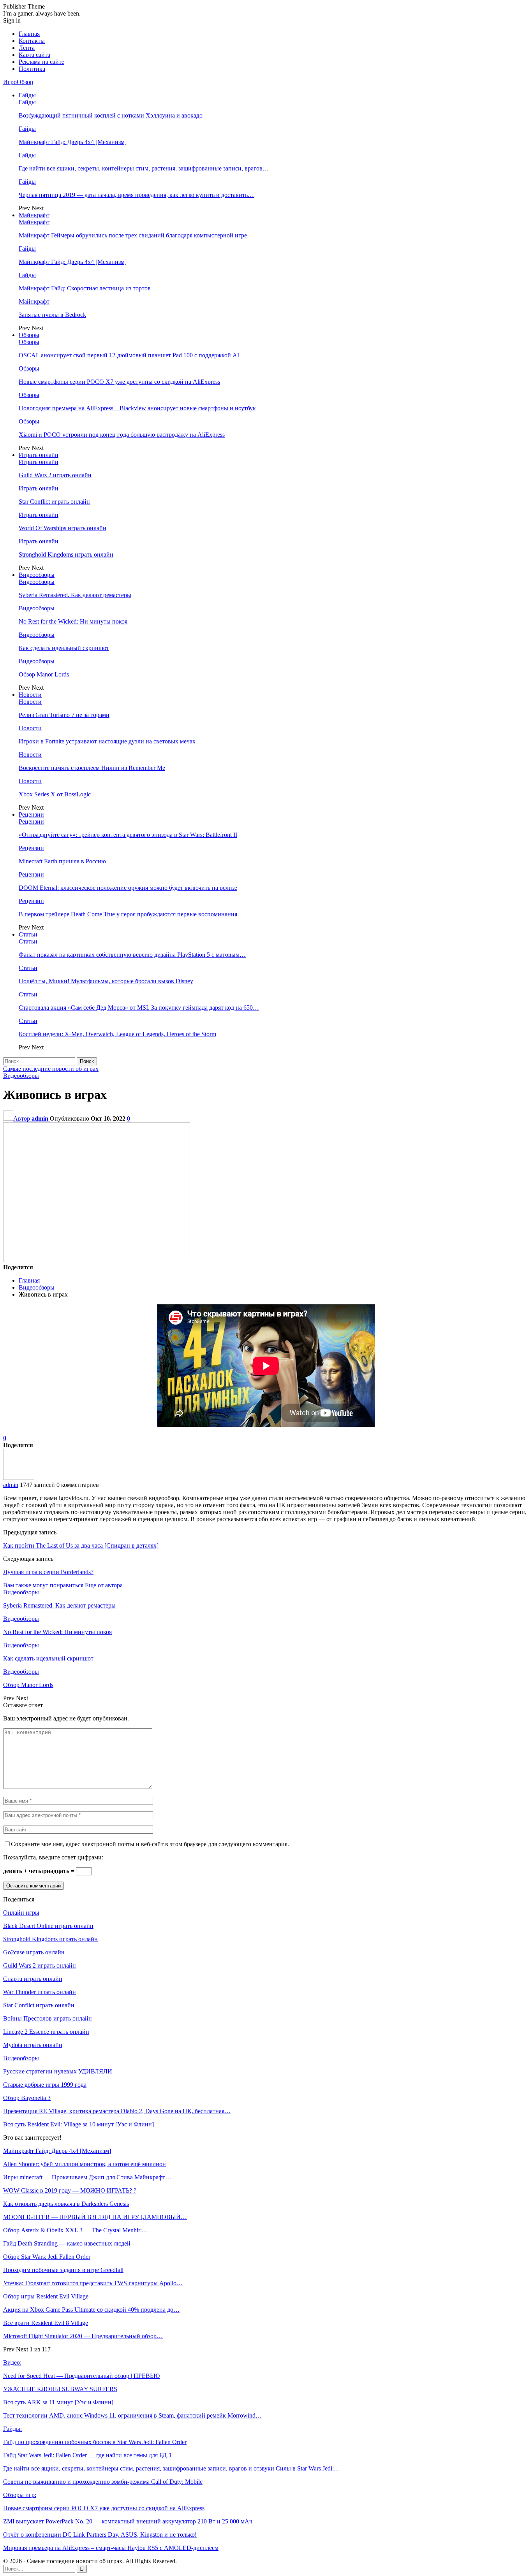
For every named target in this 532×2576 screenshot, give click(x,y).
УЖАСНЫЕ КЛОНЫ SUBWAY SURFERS (60, 2389)
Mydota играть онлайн (33, 2045)
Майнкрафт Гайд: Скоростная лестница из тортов (85, 288)
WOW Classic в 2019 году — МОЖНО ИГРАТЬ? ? (70, 2190)
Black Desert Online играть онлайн (48, 1926)
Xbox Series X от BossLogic (55, 794)
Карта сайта (34, 55)
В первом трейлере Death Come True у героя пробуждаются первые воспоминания (128, 914)
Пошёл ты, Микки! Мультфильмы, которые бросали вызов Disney (106, 981)
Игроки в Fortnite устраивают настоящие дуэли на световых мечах (107, 741)
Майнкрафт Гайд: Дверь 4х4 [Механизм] (73, 142)
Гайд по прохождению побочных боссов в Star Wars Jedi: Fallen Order (95, 2442)
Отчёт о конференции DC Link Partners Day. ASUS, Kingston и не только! (100, 2535)
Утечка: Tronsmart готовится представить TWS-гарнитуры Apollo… (93, 2283)
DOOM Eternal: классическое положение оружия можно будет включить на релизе (128, 888)
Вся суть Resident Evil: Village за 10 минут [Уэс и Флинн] (78, 2124)
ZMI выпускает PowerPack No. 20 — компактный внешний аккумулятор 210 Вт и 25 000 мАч (128, 2521)
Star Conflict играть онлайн (54, 502)
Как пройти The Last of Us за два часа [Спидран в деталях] (81, 1545)
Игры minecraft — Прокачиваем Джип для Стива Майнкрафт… (87, 2177)
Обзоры (29, 335)
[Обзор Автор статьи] (19, 1478)
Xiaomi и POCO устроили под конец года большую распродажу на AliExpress (122, 435)
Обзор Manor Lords (44, 674)
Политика (32, 69)
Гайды (27, 95)
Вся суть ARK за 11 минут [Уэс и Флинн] (58, 2402)
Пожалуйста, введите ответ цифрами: (53, 1857)
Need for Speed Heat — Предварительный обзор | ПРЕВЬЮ (81, 2376)
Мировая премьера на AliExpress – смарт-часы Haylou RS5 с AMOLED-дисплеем (111, 2548)
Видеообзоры (37, 575)
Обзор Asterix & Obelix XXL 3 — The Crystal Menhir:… (76, 2230)
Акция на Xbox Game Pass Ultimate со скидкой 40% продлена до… (91, 2310)
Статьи (28, 934)
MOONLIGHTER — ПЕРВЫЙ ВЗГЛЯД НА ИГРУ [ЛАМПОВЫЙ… (95, 2217)
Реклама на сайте (41, 62)
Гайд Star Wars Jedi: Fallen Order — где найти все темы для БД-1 (87, 2455)
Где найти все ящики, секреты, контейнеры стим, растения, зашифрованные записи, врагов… (144, 168)
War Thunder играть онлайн (40, 1992)
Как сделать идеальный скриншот (64, 648)
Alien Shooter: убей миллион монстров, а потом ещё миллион (85, 2164)
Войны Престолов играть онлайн (48, 2018)
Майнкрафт (34, 215)
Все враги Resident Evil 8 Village (46, 2323)
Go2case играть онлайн (34, 1952)
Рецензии (31, 814)
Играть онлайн (39, 455)
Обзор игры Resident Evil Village (46, 2296)
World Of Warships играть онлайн (63, 528)
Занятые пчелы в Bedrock (52, 315)
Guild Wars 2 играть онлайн (55, 475)
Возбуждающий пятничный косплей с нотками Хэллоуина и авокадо (111, 115)
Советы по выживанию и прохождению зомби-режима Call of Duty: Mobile (103, 2482)
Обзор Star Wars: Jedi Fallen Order (47, 2257)
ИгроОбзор (18, 82)
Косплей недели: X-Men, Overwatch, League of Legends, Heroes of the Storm (117, 1034)
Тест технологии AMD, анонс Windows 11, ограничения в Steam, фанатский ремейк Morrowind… (132, 2415)
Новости (30, 695)
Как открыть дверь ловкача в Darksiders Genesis (66, 2204)
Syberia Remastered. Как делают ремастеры (75, 595)
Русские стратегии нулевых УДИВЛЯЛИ (58, 2071)
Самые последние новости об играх (51, 1069)
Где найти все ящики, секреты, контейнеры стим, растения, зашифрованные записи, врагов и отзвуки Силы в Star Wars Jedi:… (172, 2468)
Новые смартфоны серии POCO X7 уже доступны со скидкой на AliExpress (119, 382)
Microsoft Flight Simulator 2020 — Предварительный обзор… (83, 2336)
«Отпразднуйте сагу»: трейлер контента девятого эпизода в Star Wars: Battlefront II (128, 835)
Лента (27, 48)
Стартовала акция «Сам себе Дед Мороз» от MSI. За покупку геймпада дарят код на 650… (139, 1008)
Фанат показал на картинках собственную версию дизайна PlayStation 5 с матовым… (132, 955)
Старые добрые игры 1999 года (45, 2085)
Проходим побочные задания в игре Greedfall (63, 2270)
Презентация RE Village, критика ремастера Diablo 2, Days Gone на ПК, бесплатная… (117, 2111)
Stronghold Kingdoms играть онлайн (66, 554)
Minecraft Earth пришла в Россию (62, 861)
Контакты (32, 41)
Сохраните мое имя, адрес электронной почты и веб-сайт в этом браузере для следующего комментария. (150, 1844)
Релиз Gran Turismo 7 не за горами (64, 715)
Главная (29, 34)
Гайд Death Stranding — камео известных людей (67, 2243)
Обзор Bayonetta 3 (27, 2098)
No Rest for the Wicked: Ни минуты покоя (73, 621)
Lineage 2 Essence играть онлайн (46, 2032)
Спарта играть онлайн (33, 1979)
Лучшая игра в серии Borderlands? (48, 1572)
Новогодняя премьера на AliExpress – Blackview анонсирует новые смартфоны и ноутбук (137, 408)
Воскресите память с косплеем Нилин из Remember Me (92, 768)
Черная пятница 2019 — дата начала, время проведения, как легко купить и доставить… (136, 195)
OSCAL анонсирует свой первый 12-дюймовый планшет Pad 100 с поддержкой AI (129, 355)
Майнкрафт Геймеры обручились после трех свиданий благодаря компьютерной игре (133, 235)
